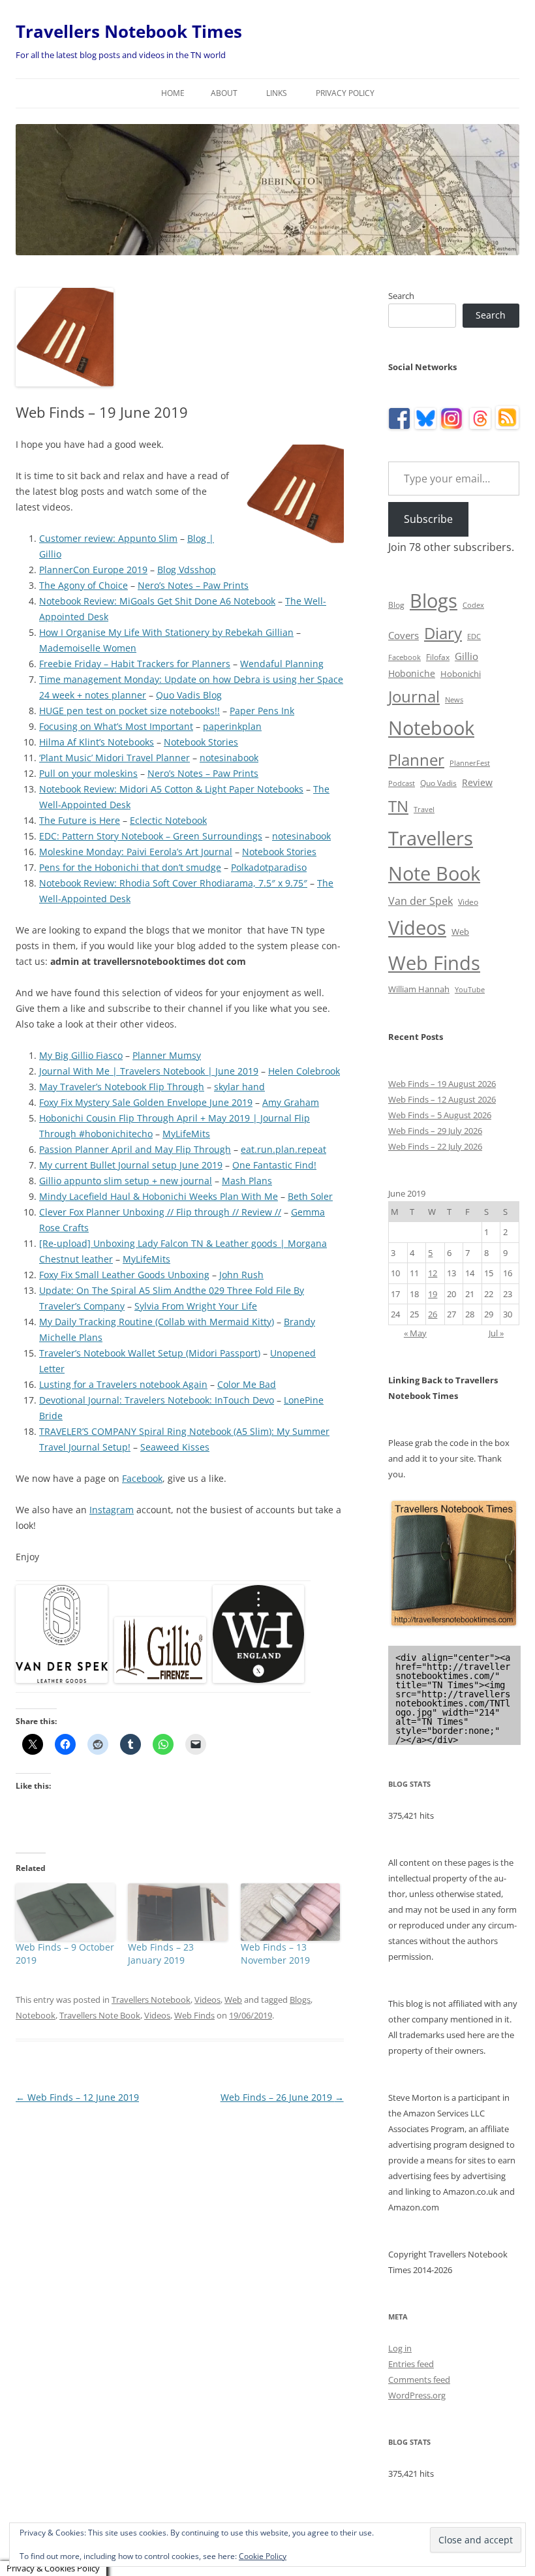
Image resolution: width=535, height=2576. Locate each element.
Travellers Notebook (151, 2000)
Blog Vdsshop (187, 570)
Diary (443, 633)
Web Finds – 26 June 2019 (282, 2097)
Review (477, 782)
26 (433, 1314)
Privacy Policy (345, 93)
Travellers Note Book (100, 2015)
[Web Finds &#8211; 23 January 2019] (177, 1912)
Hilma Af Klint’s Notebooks (97, 742)
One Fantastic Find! (274, 1165)
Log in (400, 2348)
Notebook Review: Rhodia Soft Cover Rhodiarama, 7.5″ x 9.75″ (173, 883)
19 (433, 1294)
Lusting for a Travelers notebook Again (123, 1384)
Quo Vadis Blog (189, 695)
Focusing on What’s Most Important (116, 726)
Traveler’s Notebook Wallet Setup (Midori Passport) (150, 1353)
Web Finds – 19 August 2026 (442, 1084)
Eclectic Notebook (168, 820)
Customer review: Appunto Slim (108, 538)
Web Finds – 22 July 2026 (435, 1146)
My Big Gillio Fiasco (81, 1055)
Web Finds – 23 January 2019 (161, 1954)
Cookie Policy (263, 2556)
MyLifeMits (186, 1134)
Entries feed (411, 2364)
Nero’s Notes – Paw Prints (193, 585)
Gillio (466, 656)
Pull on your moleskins (88, 773)
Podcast (402, 783)
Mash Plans (247, 1181)
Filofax (438, 657)
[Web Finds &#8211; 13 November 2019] (290, 1912)
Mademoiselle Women (88, 648)
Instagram (112, 1510)
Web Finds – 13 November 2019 (275, 1954)
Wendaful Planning (282, 664)
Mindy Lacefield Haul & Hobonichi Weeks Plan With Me (159, 1196)
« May (415, 1333)
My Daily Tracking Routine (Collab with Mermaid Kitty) (157, 1322)
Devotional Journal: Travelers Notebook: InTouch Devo (157, 1400)
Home (173, 93)
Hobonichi (461, 674)
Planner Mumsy (167, 1055)
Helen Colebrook (304, 1071)
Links (277, 93)
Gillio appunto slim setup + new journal (126, 1181)
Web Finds (194, 2015)
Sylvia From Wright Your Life (196, 1306)
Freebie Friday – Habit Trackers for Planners (135, 664)
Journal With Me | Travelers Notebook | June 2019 (149, 1071)
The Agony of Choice (84, 585)
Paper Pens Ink (262, 711)
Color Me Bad (247, 1384)
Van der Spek (420, 901)
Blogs (300, 2000)
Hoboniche (412, 673)
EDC (474, 636)
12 (433, 1273)
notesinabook (229, 758)
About (224, 93)
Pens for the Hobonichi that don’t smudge (130, 867)
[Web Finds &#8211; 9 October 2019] (65, 1912)
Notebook (36, 2015)
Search (401, 296)
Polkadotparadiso (269, 867)
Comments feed (419, 2380)
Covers (404, 635)
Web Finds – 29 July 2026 (435, 1131)
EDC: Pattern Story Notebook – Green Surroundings (151, 836)
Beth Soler (310, 1196)
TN (398, 806)
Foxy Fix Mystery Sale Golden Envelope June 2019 (146, 1102)
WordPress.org (417, 2395)
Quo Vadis (438, 783)
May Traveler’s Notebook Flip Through (122, 1087)
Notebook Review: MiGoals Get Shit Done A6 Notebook (157, 601)
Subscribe (428, 519)
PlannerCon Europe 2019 (93, 570)
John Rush (241, 1275)
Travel (424, 809)
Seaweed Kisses (175, 1447)
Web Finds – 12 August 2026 (442, 1099)
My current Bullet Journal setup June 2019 (131, 1165)
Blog (396, 605)
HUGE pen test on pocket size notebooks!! (130, 711)
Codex (473, 605)
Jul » (496, 1333)
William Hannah (419, 989)
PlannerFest (470, 763)
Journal (414, 696)
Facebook (142, 1478)
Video (468, 902)
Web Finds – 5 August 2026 (440, 1115)
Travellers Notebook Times (129, 31)
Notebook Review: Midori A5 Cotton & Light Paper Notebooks (171, 789)
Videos (207, 2000)
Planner (416, 760)
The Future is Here (80, 820)
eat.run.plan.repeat (283, 1149)
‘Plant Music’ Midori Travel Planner (115, 758)
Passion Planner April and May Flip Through (135, 1149)
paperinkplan (232, 726)
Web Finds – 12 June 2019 (77, 2097)
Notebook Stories (201, 742)
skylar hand (239, 1087)
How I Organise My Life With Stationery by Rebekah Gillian (166, 632)
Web (233, 2000)
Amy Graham (291, 1102)
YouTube (470, 990)
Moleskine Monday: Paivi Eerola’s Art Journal (136, 852)
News (454, 700)
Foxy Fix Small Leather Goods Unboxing (124, 1275)
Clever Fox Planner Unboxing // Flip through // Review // (160, 1212)
